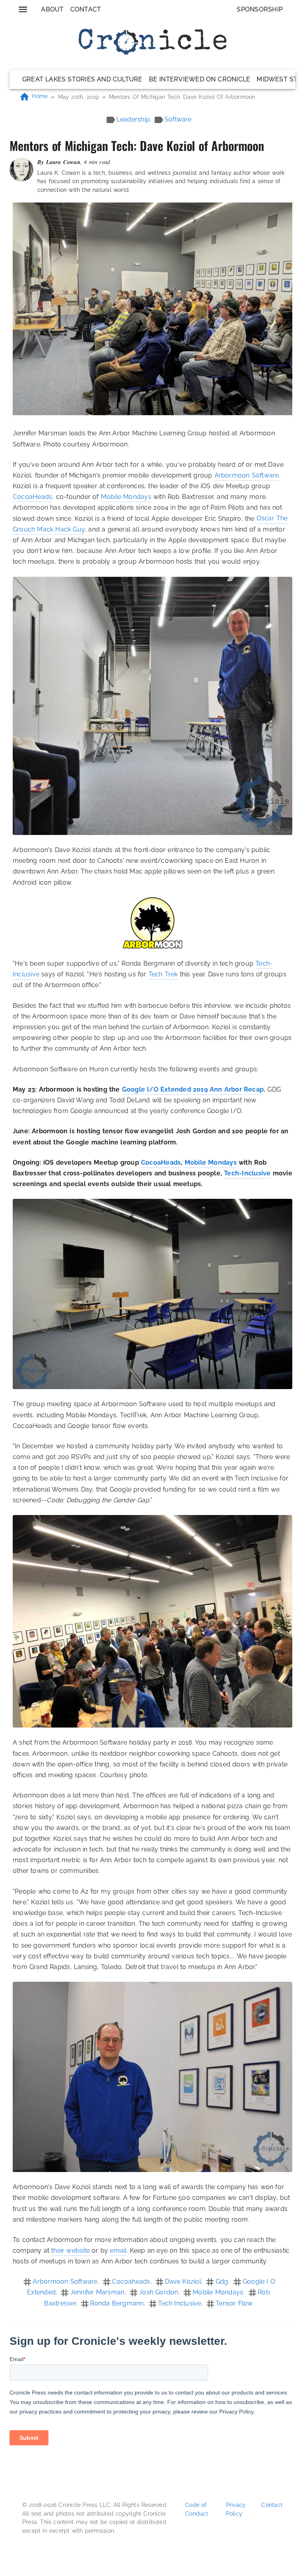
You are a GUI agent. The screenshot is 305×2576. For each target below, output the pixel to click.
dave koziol (183, 2281)
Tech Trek (163, 974)
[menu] (23, 9)
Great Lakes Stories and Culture (82, 79)
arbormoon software (65, 2281)
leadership (133, 119)
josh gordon (158, 2292)
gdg (222, 2281)
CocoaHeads (32, 497)
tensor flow (234, 2303)
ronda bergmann (117, 2303)
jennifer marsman (97, 2292)
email (118, 2250)
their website (70, 2250)
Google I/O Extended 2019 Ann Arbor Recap (193, 1089)
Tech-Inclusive (247, 1173)
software (178, 119)
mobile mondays (218, 2292)
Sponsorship (260, 9)
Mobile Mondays (126, 497)
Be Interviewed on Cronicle (200, 79)
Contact (86, 9)
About (52, 9)
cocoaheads (131, 2281)
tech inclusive (180, 2303)
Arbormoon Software (247, 475)
